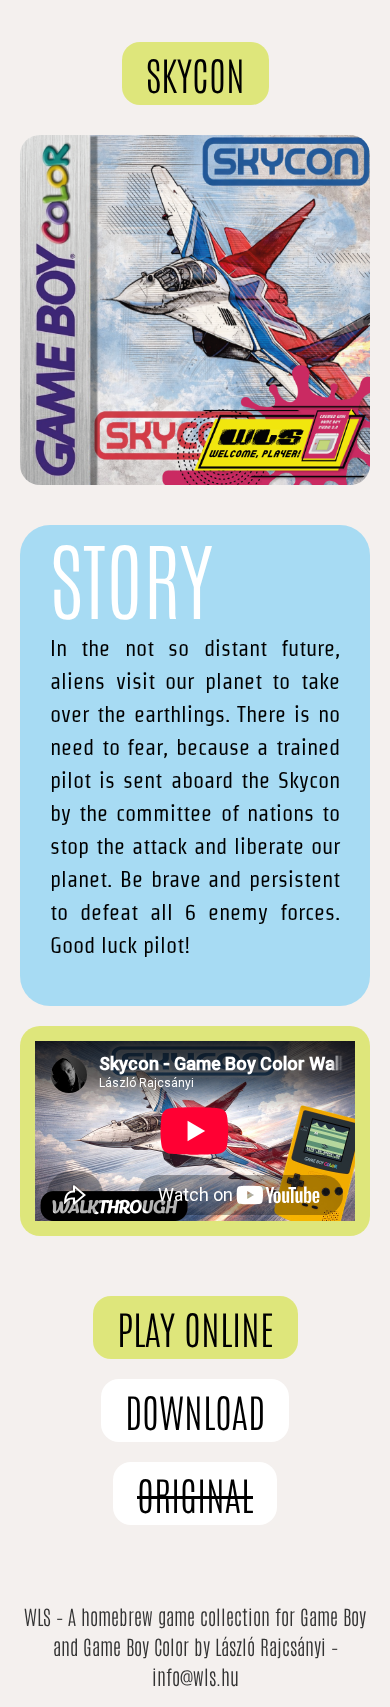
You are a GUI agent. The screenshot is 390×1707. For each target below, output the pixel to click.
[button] (195, 73)
